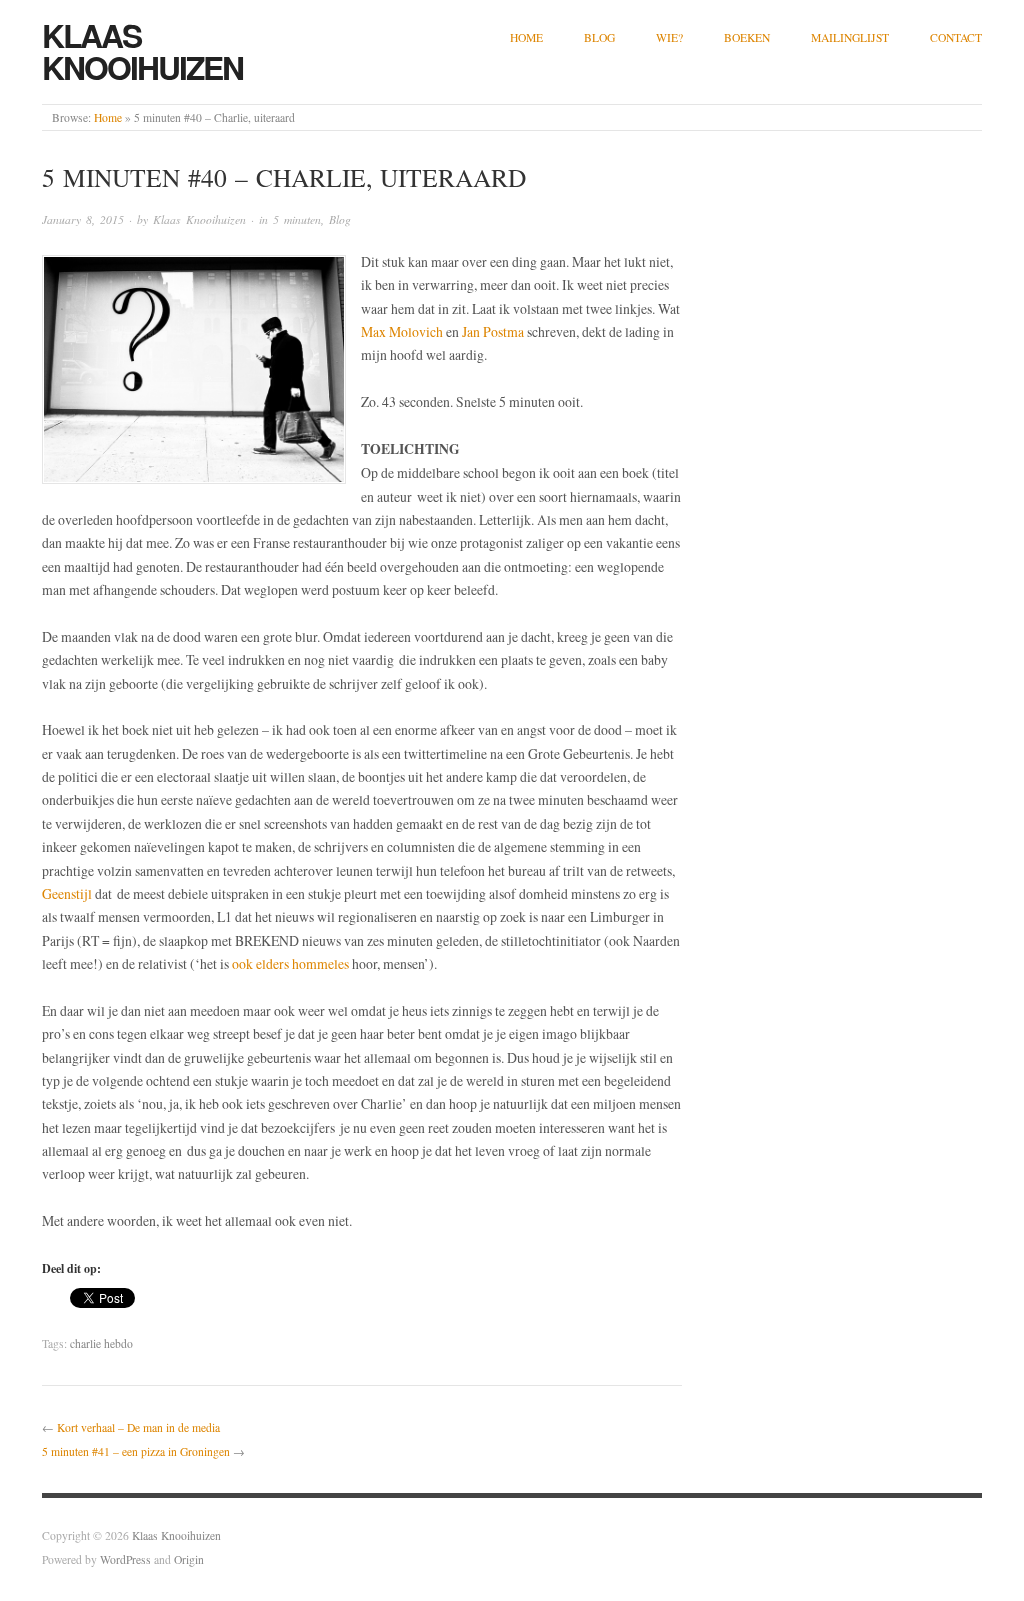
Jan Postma (493, 331)
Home (526, 37)
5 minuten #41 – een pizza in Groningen (136, 1451)
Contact (956, 37)
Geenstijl (67, 893)
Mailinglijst (850, 37)
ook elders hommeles (290, 963)
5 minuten (297, 219)
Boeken (747, 37)
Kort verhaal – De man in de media (138, 1427)
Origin (189, 1559)
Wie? (669, 37)
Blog (599, 37)
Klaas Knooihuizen (142, 51)
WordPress (125, 1559)
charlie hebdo (101, 1343)
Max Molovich (402, 331)
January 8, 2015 (83, 219)
